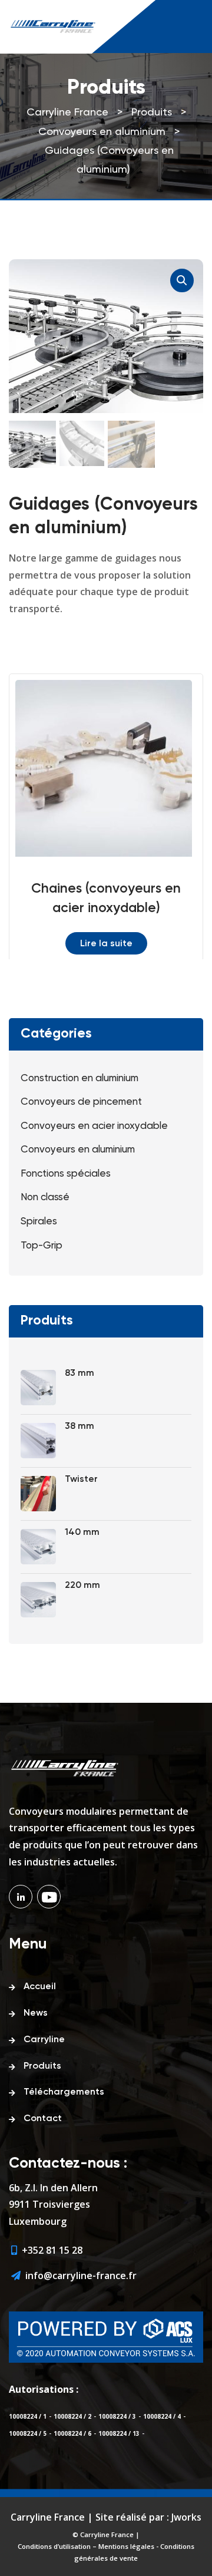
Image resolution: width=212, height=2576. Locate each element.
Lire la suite (106, 944)
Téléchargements (64, 2092)
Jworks (186, 2517)
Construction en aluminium (79, 1079)
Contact (43, 2119)
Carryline (44, 2040)
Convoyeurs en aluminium (78, 1150)
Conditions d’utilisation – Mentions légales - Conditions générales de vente (106, 2552)
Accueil (40, 1987)
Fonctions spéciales (66, 1174)
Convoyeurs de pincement (81, 1102)
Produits (42, 2066)
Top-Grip (42, 1246)
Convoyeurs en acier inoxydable (94, 1126)
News (36, 2013)
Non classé (45, 1198)
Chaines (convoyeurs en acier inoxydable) (106, 899)
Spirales (39, 1222)
